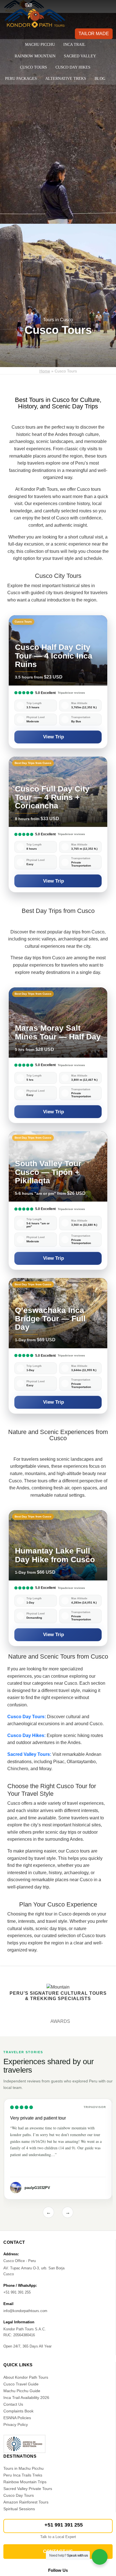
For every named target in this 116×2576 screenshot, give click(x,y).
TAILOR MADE (94, 34)
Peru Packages (21, 79)
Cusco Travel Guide (21, 2384)
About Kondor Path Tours (26, 2377)
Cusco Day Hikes (73, 67)
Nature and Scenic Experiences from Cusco (58, 1435)
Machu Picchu (40, 45)
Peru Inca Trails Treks (23, 2475)
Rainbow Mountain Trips (25, 2482)
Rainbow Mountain (35, 56)
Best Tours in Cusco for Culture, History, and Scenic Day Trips (58, 403)
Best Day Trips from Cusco (58, 911)
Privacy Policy (16, 2425)
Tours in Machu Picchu (24, 2468)
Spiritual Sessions (19, 2509)
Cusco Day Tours (19, 2495)
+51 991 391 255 (64, 2525)
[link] (58, 682)
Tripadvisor (95, 2107)
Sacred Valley (80, 56)
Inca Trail (74, 45)
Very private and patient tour (38, 2118)
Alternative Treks (66, 79)
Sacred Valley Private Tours (28, 2489)
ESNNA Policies (17, 2418)
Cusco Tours (34, 67)
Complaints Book (18, 2411)
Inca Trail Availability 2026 (26, 2398)
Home (45, 371)
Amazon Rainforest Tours (26, 2502)
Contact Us (13, 2404)
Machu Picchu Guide (22, 2391)
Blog (100, 79)
